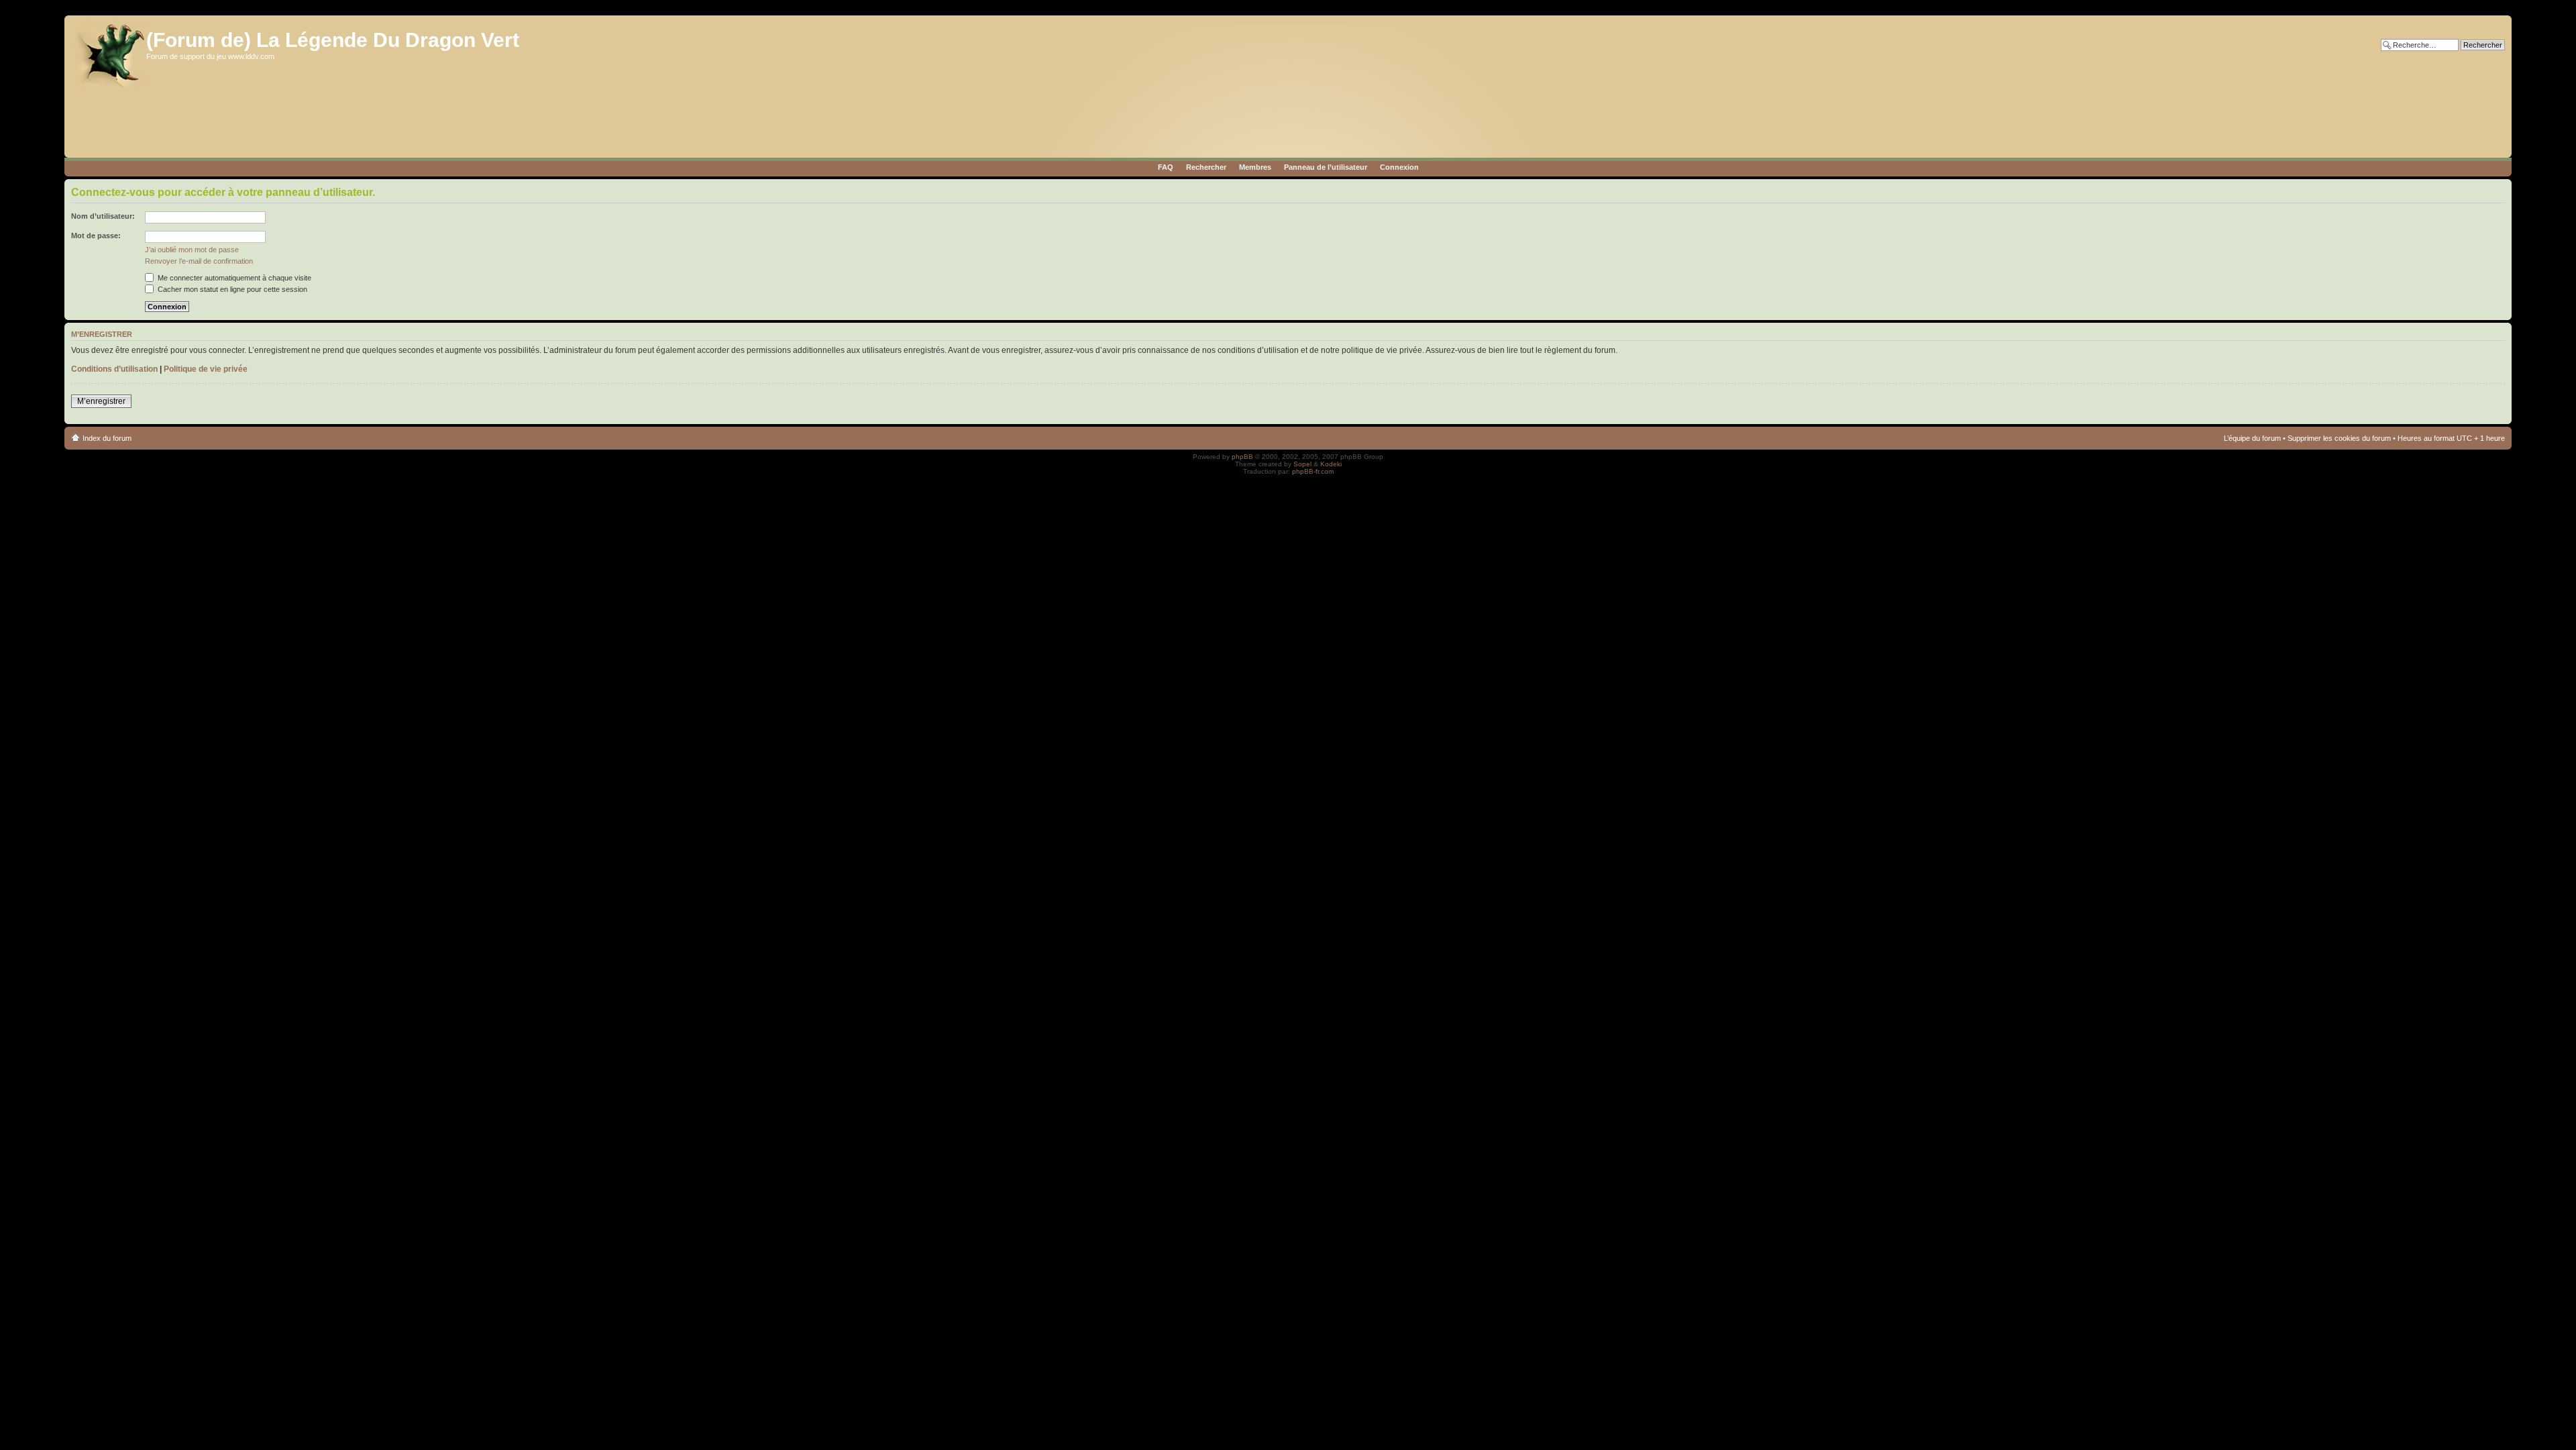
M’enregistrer (101, 401)
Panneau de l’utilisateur (1326, 167)
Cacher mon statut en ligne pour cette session (231, 289)
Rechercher (1206, 167)
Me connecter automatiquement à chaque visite (233, 278)
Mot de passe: (96, 236)
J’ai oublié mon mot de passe (192, 250)
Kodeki (1331, 464)
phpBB (1242, 457)
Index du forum (107, 438)
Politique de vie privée (206, 369)
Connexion (1399, 167)
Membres (1255, 167)
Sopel (1302, 464)
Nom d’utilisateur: (103, 216)
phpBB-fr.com (1313, 471)
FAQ (1166, 167)
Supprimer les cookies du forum (2339, 438)
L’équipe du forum (2252, 438)
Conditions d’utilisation (114, 369)
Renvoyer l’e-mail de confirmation (199, 261)
